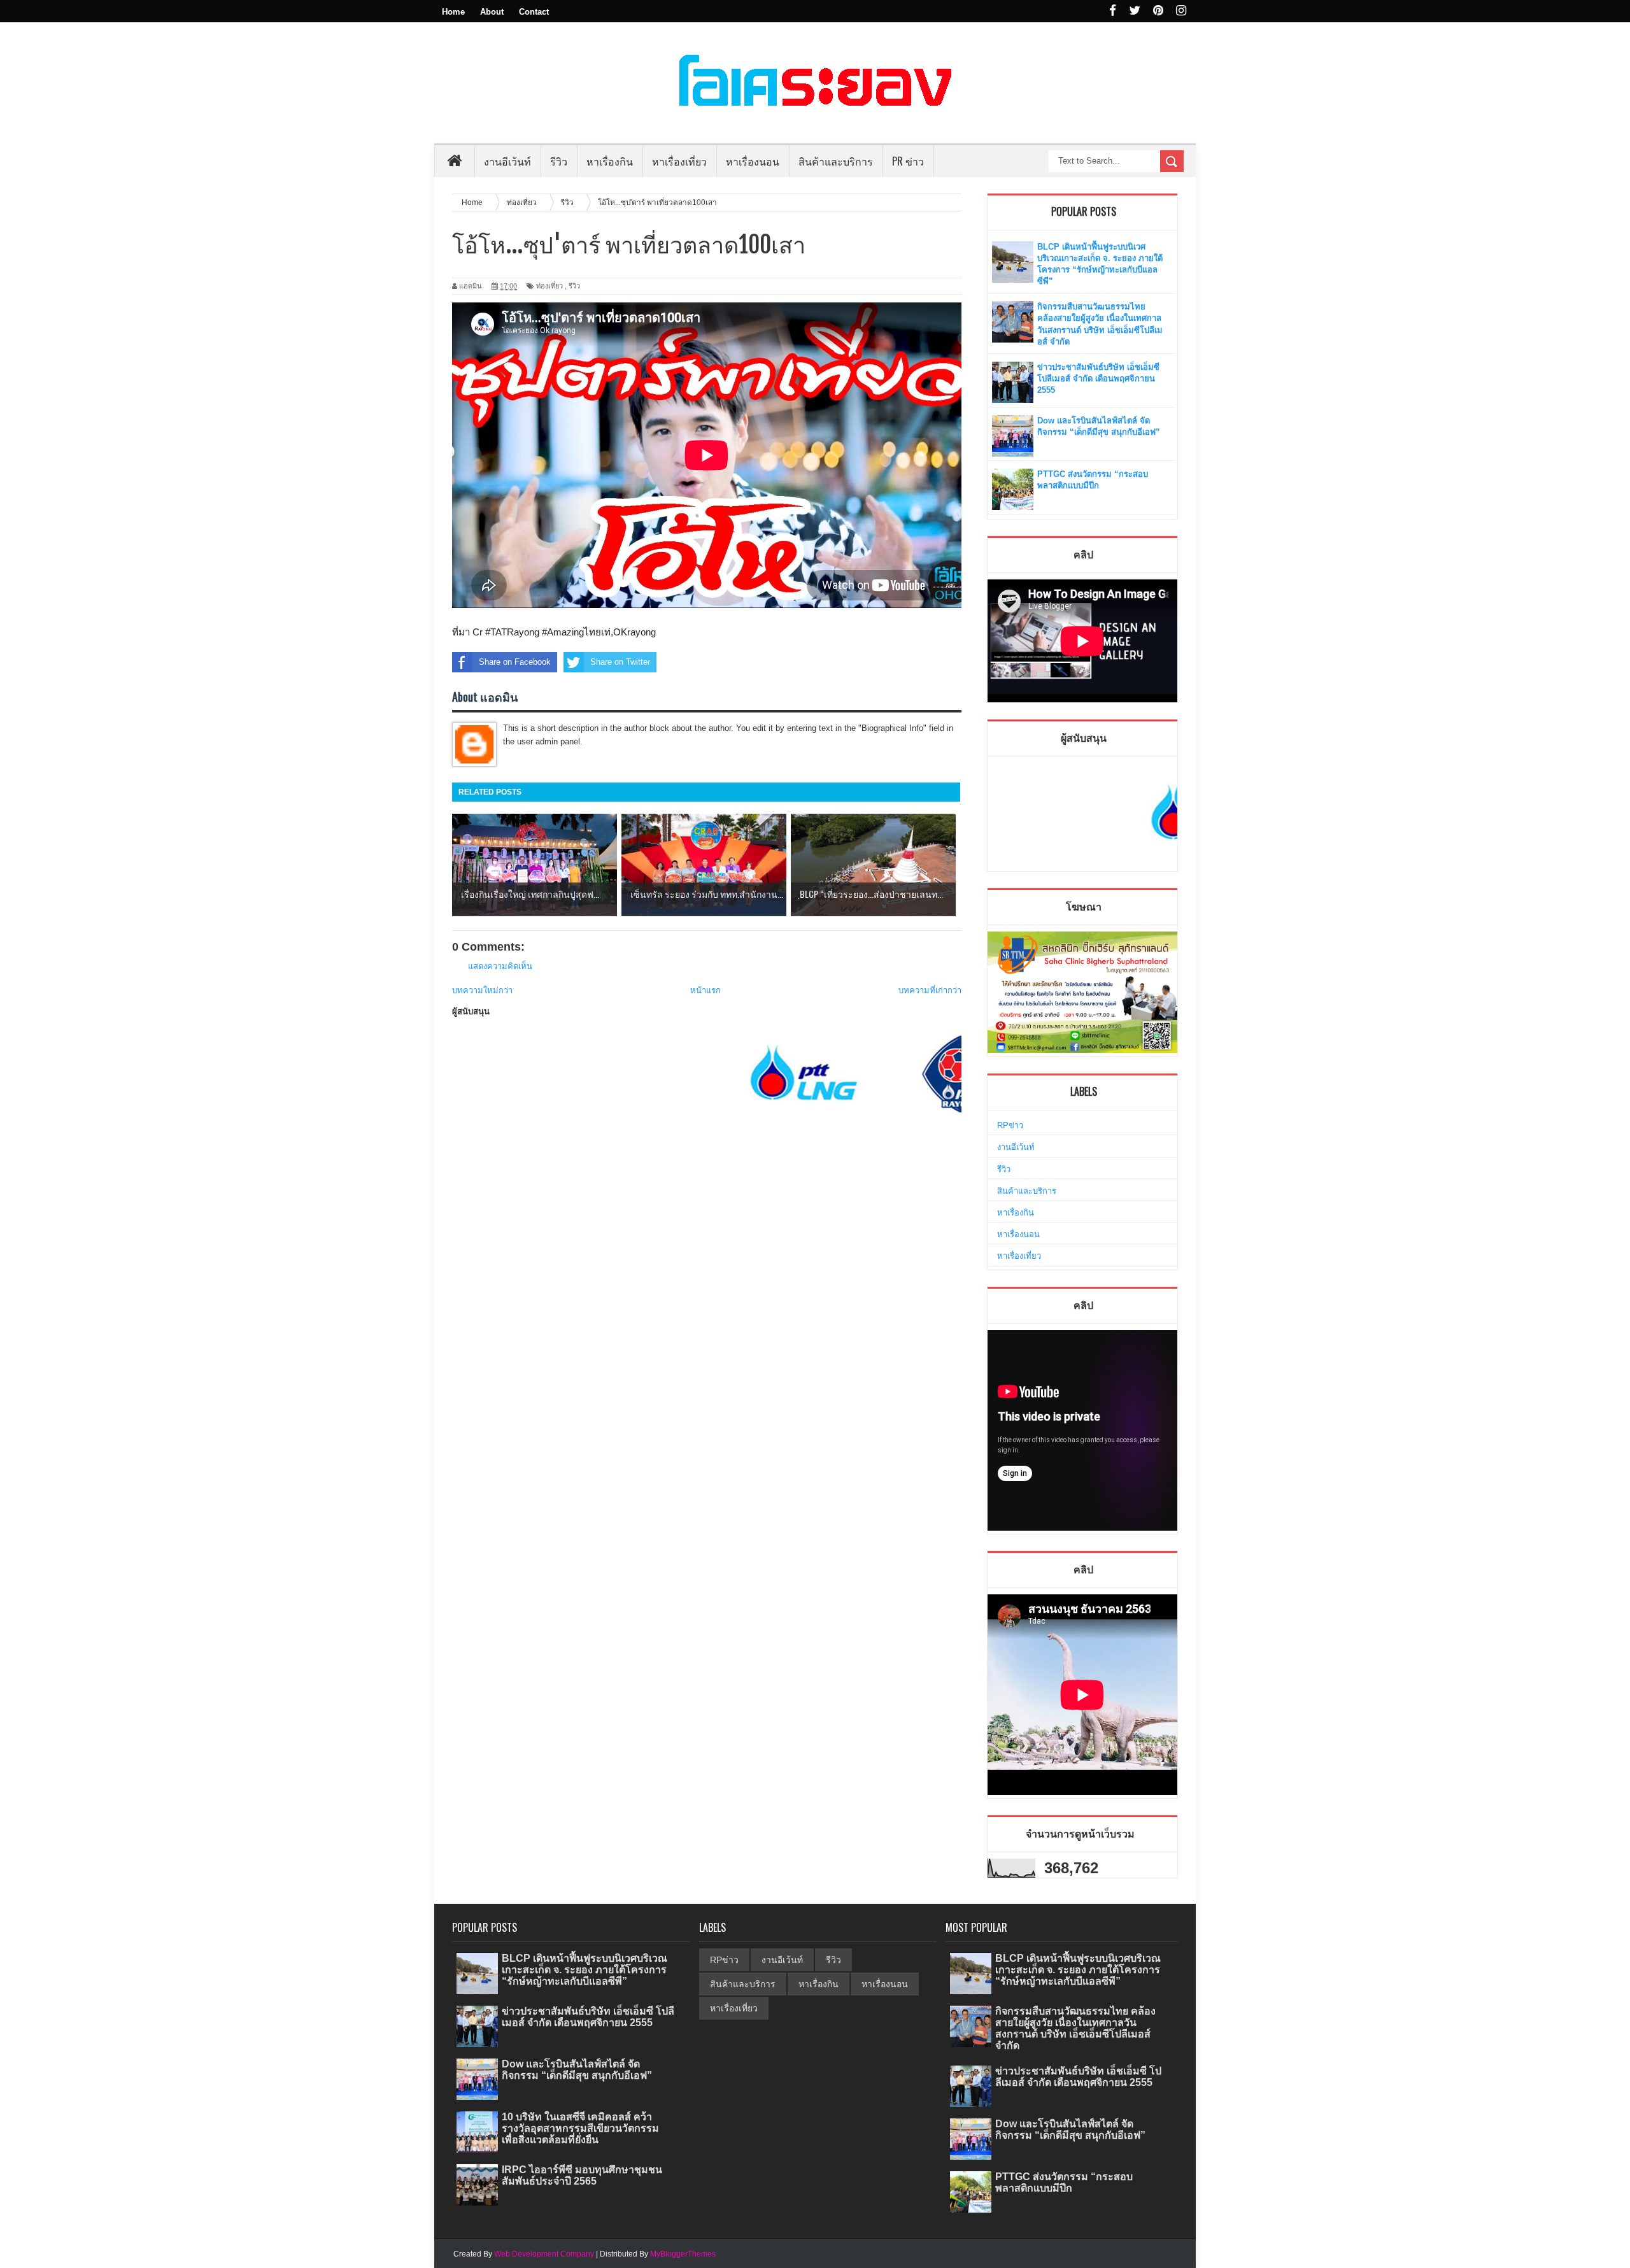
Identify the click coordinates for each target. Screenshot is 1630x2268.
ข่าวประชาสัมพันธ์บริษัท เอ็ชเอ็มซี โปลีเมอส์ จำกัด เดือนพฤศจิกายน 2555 (1098, 379)
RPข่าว (1010, 1125)
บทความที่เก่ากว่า (930, 990)
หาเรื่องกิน (1016, 1213)
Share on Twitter (620, 662)
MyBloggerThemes (683, 2254)
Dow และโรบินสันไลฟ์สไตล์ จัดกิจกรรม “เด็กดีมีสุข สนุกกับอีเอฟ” (577, 2070)
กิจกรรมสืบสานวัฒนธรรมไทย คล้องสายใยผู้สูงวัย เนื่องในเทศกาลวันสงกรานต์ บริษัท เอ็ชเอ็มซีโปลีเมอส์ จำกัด (1075, 2029)
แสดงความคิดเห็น (500, 966)
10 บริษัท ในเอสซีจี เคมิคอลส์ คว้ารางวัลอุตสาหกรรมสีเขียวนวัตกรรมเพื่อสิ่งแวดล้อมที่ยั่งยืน (580, 2128)
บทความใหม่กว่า (482, 990)
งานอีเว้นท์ (507, 161)
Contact (534, 12)
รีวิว (574, 286)
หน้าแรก (705, 990)
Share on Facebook (515, 662)
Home (453, 12)
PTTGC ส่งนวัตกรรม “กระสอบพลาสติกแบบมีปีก (1064, 2182)
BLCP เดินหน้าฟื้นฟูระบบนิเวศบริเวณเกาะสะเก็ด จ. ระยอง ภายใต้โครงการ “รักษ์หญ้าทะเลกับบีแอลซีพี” (585, 1970)
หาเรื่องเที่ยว (1019, 1256)
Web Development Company (544, 2254)
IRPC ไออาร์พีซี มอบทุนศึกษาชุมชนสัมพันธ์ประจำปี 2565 (582, 2175)
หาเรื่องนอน (1018, 1234)
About (492, 12)
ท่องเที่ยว (549, 286)
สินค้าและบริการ (1027, 1191)
